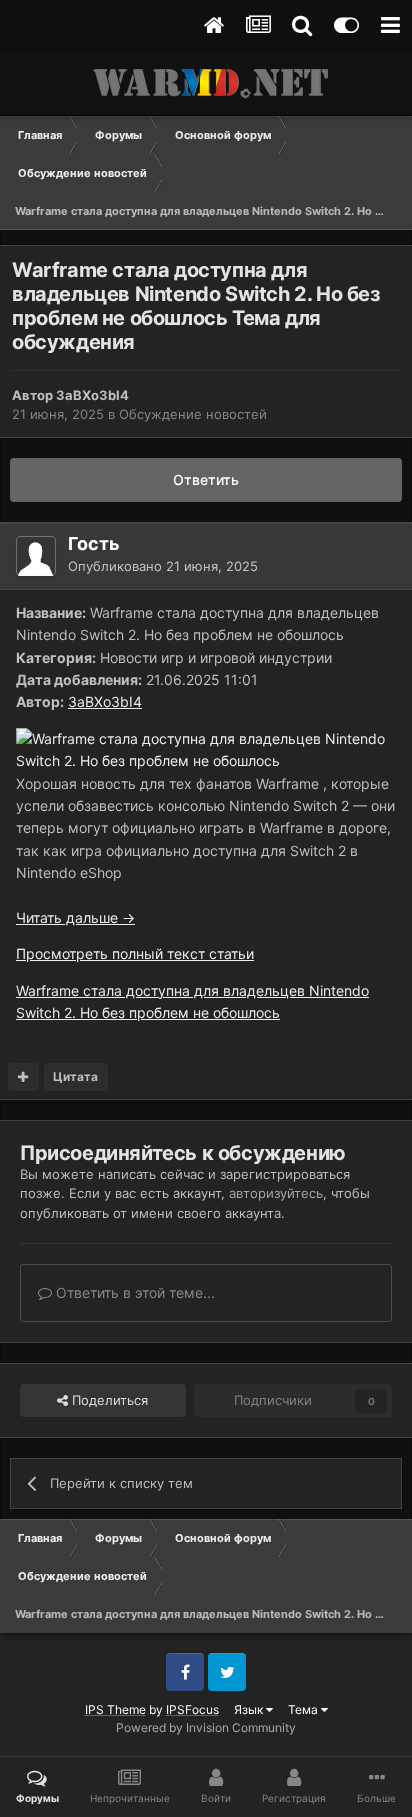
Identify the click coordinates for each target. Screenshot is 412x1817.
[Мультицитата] (23, 1077)
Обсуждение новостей (193, 414)
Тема (304, 1709)
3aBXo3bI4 (92, 395)
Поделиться (108, 1400)
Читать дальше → (75, 917)
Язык (250, 1709)
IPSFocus (192, 1709)
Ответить (206, 479)
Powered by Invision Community (206, 1727)
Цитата (75, 1076)
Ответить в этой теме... (133, 1292)
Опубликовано (163, 566)
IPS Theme (115, 1709)
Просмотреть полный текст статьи (135, 953)
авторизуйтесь (276, 1193)
